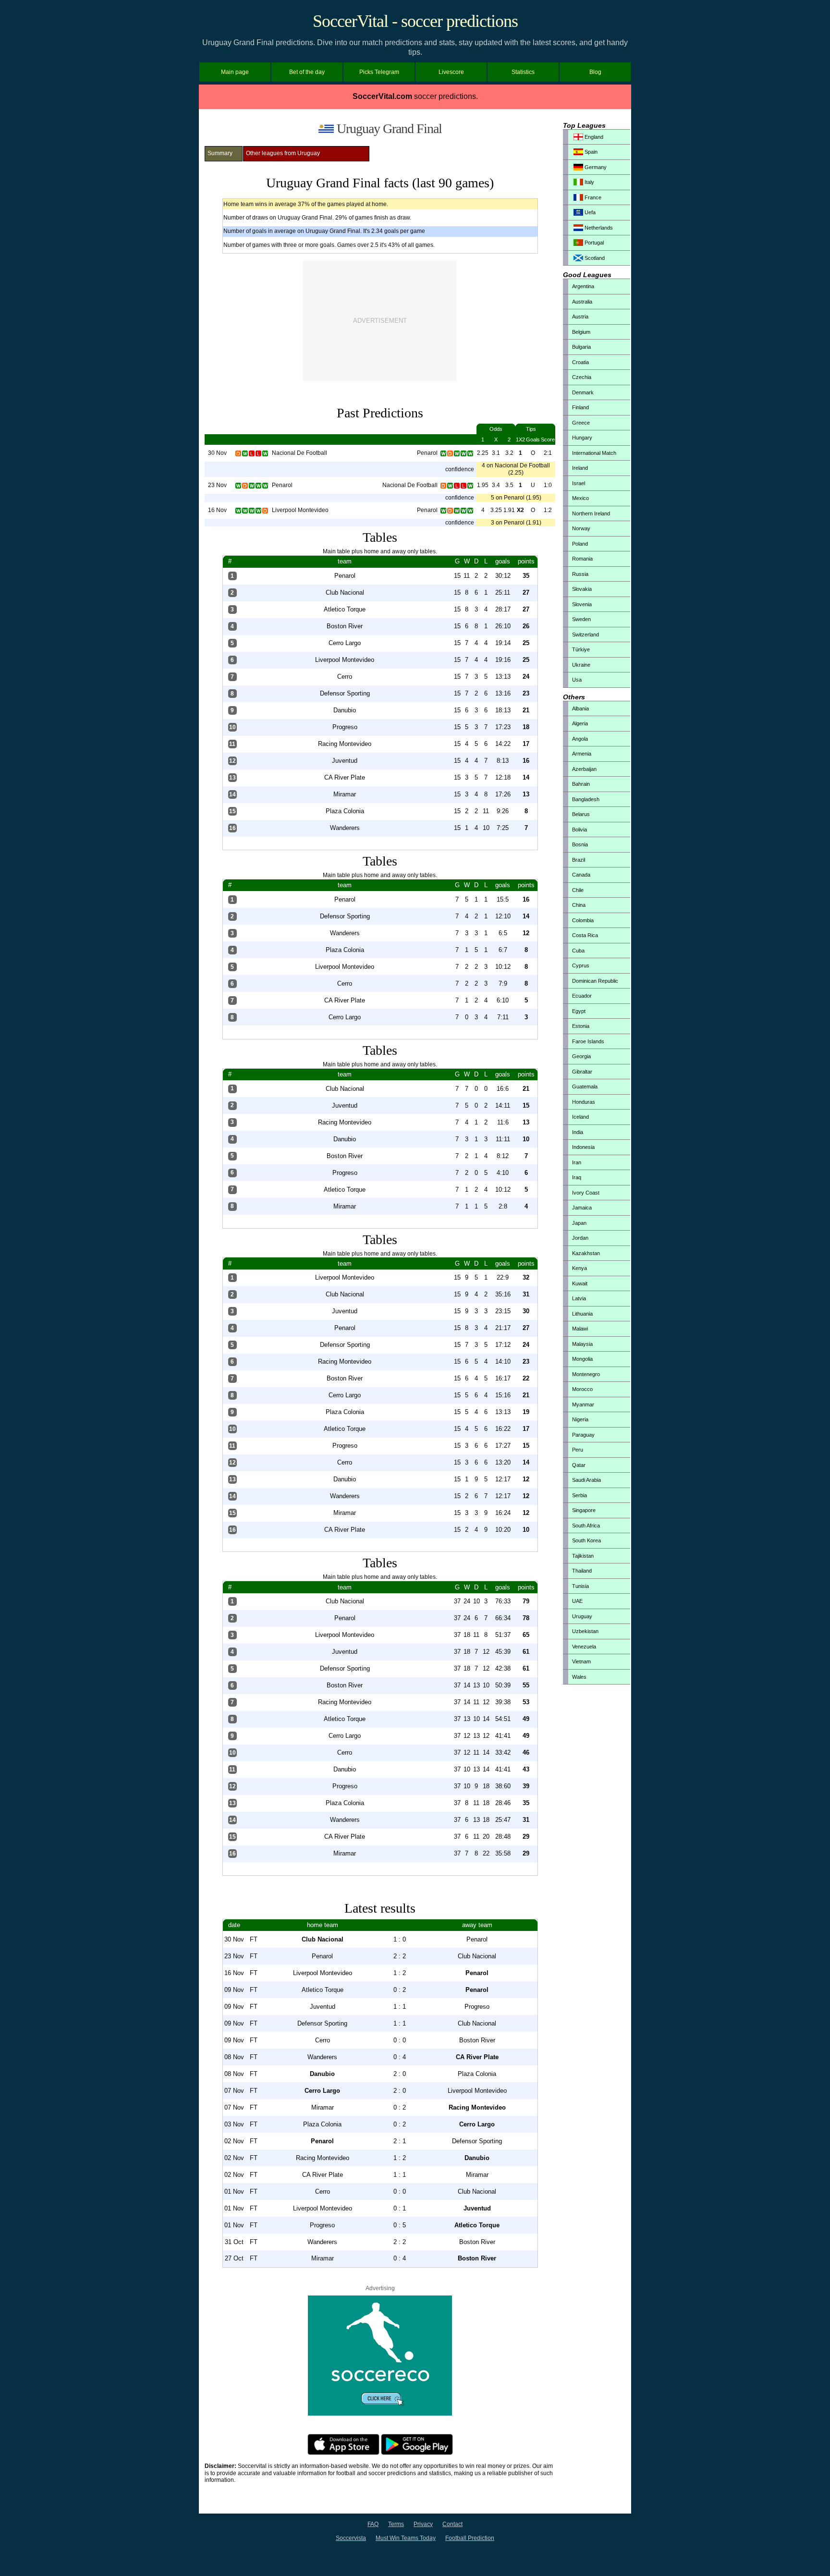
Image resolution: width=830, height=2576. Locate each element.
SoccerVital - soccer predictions (415, 21)
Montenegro (586, 1374)
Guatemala (585, 1087)
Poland (580, 544)
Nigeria (580, 1419)
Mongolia (582, 1359)
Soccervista (351, 2538)
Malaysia (582, 1344)
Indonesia (583, 1147)
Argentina (583, 286)
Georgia (581, 1056)
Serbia (580, 1495)
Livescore (451, 72)
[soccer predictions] (380, 2414)
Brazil (579, 860)
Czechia (582, 377)
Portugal (593, 243)
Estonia (581, 1026)
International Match (594, 453)
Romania (582, 559)
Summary (220, 153)
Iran (577, 1162)
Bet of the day (307, 72)
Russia (580, 574)
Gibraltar (582, 1072)
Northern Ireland (591, 513)
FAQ (373, 2524)
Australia (582, 302)
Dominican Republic (595, 981)
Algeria (580, 723)
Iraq (577, 1177)
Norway (581, 528)
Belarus (581, 814)
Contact (452, 2524)
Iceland (580, 1117)
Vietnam (581, 1661)
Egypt (579, 1011)
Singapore (584, 1510)
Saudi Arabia (586, 1480)
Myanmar (583, 1404)
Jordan (580, 1238)
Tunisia (580, 1586)
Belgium (581, 332)
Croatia (580, 362)
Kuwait (580, 1283)
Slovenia (582, 604)
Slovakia (582, 589)
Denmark (583, 392)
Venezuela (584, 1647)
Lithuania (582, 1314)
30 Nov (217, 453)
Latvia (579, 1298)
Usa (577, 680)
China (579, 905)
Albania (580, 708)
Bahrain (581, 784)
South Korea (586, 1540)
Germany (595, 167)
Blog (595, 72)
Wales (579, 1677)
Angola (580, 739)
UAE (577, 1601)
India (578, 1132)
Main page (235, 72)
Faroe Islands (588, 1041)
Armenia (582, 754)
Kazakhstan (586, 1253)
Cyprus (581, 965)
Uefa (589, 212)
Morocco (582, 1389)
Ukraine (581, 665)
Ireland (580, 468)
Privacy (423, 2524)
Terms (396, 2524)
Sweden (581, 619)
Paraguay (583, 1435)
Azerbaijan (584, 769)
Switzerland (586, 635)
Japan (579, 1223)
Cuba (578, 951)
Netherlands (598, 228)
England (593, 137)
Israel (579, 483)
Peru (578, 1450)
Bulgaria (581, 347)
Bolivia (580, 830)
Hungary (582, 438)
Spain (590, 152)
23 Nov (217, 485)
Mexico (580, 498)
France (592, 197)
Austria (580, 317)
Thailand (582, 1571)
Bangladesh (586, 799)
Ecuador (582, 996)
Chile (578, 890)
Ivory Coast (586, 1193)
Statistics (523, 72)
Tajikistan (583, 1556)
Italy (589, 182)
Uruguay (582, 1616)
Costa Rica (585, 935)
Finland (580, 407)
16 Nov (217, 510)
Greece (581, 423)
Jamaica (582, 1208)
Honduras (584, 1102)
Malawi (580, 1329)
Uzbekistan (585, 1631)
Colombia (583, 920)
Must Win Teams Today (406, 2538)
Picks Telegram (379, 72)
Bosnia (580, 844)
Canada (581, 875)
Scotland (594, 258)
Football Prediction (470, 2538)
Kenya (580, 1268)
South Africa (586, 1526)
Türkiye (581, 649)
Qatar (579, 1465)
